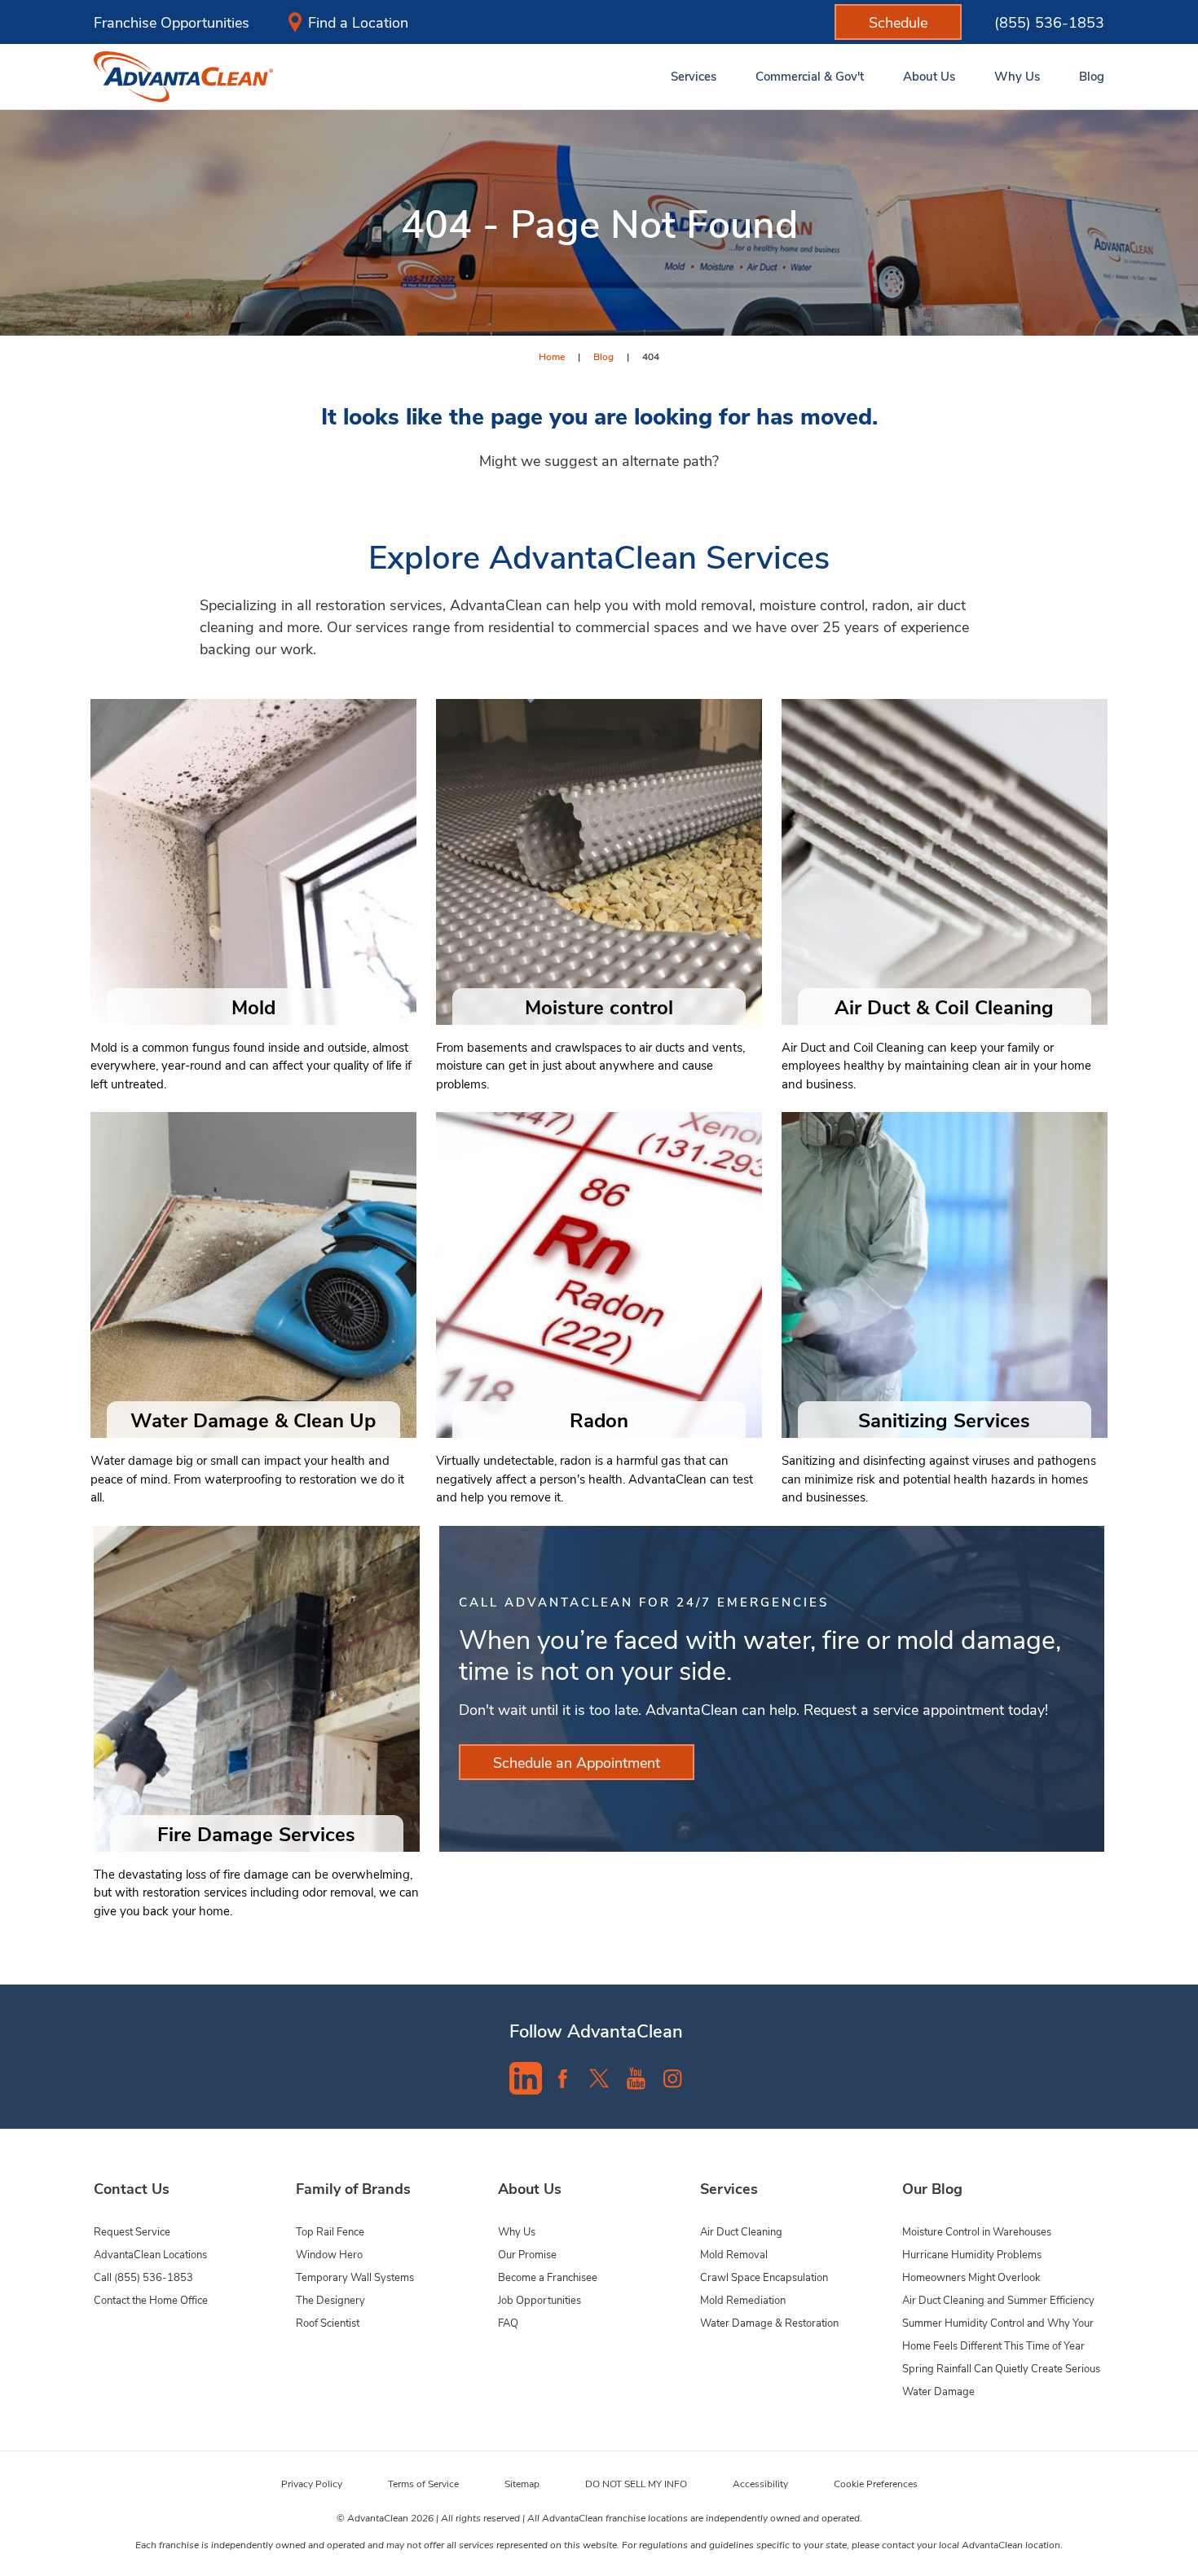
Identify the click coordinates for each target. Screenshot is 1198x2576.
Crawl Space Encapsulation (764, 2277)
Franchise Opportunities (172, 22)
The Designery (330, 2299)
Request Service (132, 2231)
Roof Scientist (328, 2322)
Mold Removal (734, 2254)
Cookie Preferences (876, 2483)
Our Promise (527, 2254)
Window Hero (329, 2254)
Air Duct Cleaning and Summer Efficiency (998, 2299)
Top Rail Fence (330, 2231)
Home (552, 356)
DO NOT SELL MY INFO (636, 2483)
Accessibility (760, 2483)
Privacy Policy (312, 2483)
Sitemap (522, 2483)
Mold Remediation (743, 2299)
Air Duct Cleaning (741, 2231)
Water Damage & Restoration (769, 2322)
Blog (603, 356)
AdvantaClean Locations (150, 2254)
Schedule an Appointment (577, 1762)
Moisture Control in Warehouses (977, 2231)
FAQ (508, 2322)
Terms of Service (423, 2483)
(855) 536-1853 (1049, 22)
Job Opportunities (540, 2299)
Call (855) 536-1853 (143, 2277)
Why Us (517, 2231)
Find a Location (358, 22)
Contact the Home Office (151, 2299)
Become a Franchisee (548, 2277)
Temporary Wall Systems (355, 2277)
